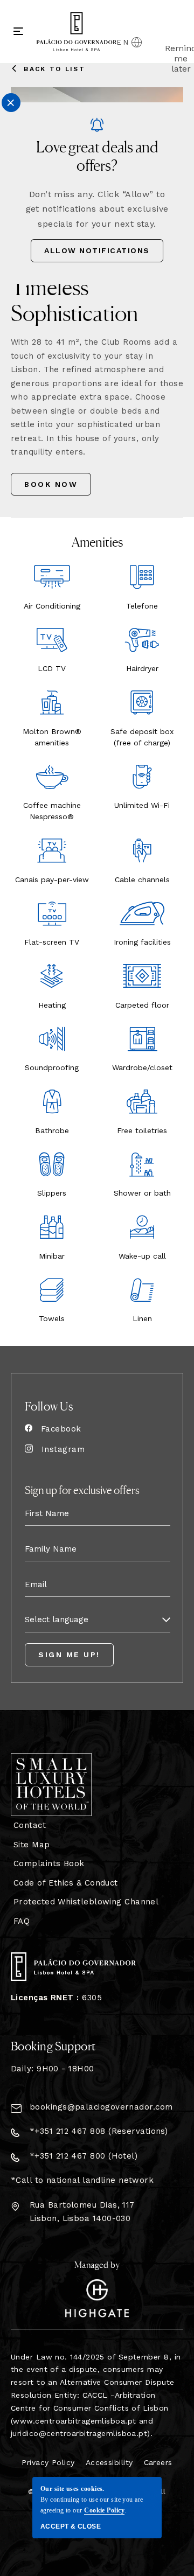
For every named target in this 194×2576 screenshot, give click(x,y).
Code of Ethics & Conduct (66, 1883)
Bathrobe (52, 1130)
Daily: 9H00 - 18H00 (53, 2069)
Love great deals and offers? (97, 155)
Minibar (52, 1256)
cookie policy (104, 2510)
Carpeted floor (142, 1005)
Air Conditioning (52, 606)
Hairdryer (142, 668)
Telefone (142, 606)
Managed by (97, 2264)
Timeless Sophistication (74, 299)
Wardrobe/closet (142, 1067)
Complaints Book (49, 1863)
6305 (56, 1998)
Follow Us (49, 1406)
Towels (52, 1318)
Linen (142, 1318)
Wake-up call (142, 1256)
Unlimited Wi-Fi (142, 805)
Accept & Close (71, 2526)
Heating (52, 1005)
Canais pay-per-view (52, 879)
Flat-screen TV (52, 942)
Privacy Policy (48, 2462)
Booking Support (53, 2046)
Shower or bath (142, 1193)
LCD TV (52, 668)
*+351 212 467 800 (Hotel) (84, 2156)
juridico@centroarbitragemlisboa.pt (79, 2433)
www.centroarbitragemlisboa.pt (74, 2421)
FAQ (22, 1921)
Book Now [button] (52, 488)
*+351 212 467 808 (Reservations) (99, 2131)
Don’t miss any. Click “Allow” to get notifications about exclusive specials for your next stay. (97, 209)
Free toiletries (142, 1130)
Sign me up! (69, 1654)
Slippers (52, 1193)
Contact (30, 1825)
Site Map (32, 1845)
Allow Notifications (97, 250)
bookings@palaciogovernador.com (101, 2107)
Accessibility (109, 2462)
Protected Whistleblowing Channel (86, 1902)
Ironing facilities (142, 942)
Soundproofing (52, 1067)
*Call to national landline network (82, 2180)
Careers (158, 2462)
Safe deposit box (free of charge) (142, 737)
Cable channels (142, 879)
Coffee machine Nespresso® (52, 811)
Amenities (97, 541)
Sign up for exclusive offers (82, 1489)
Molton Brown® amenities (52, 737)
